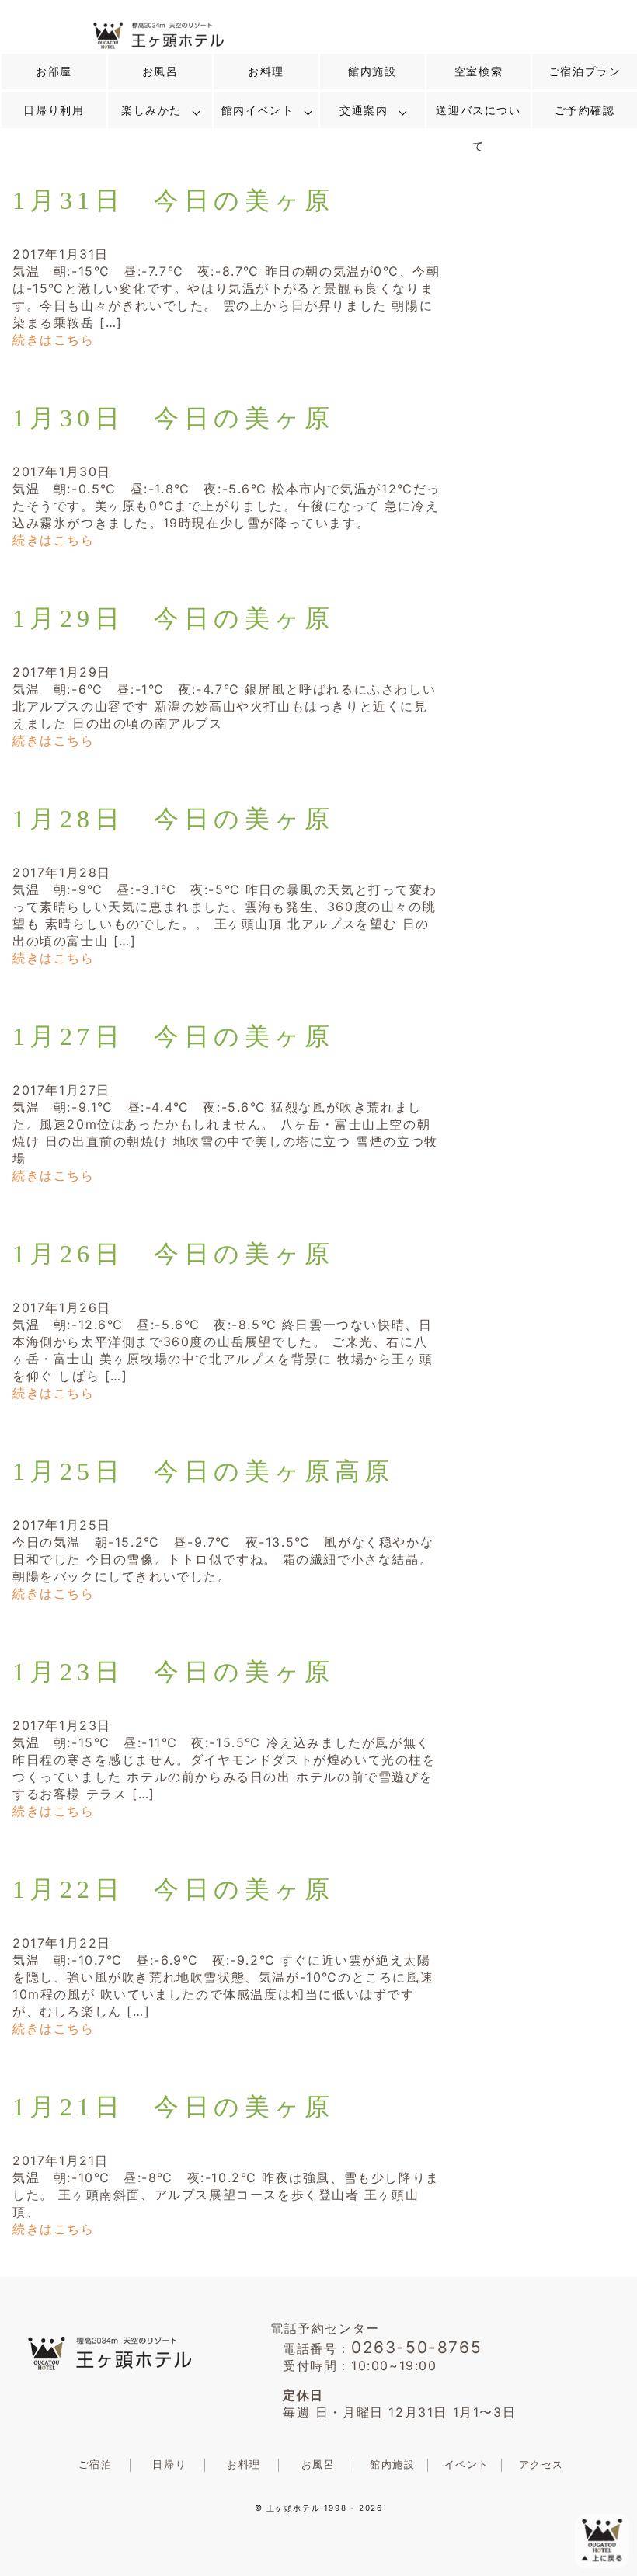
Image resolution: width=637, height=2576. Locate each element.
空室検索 (479, 71)
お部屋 (54, 71)
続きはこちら (54, 339)
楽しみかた (151, 110)
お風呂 (160, 71)
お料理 (266, 71)
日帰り (169, 2465)
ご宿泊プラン (585, 71)
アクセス (541, 2465)
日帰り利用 (54, 110)
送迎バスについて (478, 128)
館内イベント (258, 110)
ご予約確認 (585, 110)
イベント (467, 2465)
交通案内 (364, 110)
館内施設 (372, 71)
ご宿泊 (96, 2465)
